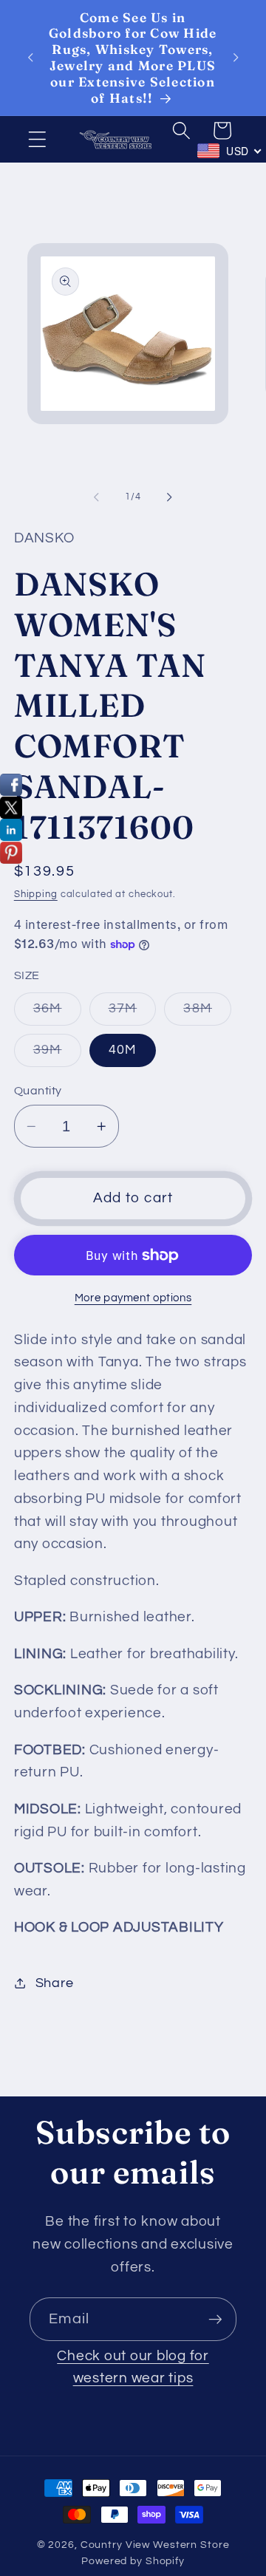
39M (57, 1055)
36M (57, 1013)
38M (207, 1013)
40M (123, 1050)
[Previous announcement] (30, 58)
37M (133, 1013)
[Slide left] (97, 497)
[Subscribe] (215, 2319)
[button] (37, 139)
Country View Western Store (155, 2545)
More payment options (133, 1298)
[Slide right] (170, 497)
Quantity (38, 1091)
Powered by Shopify (133, 2561)
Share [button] (55, 1983)
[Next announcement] (236, 58)
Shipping (36, 895)
